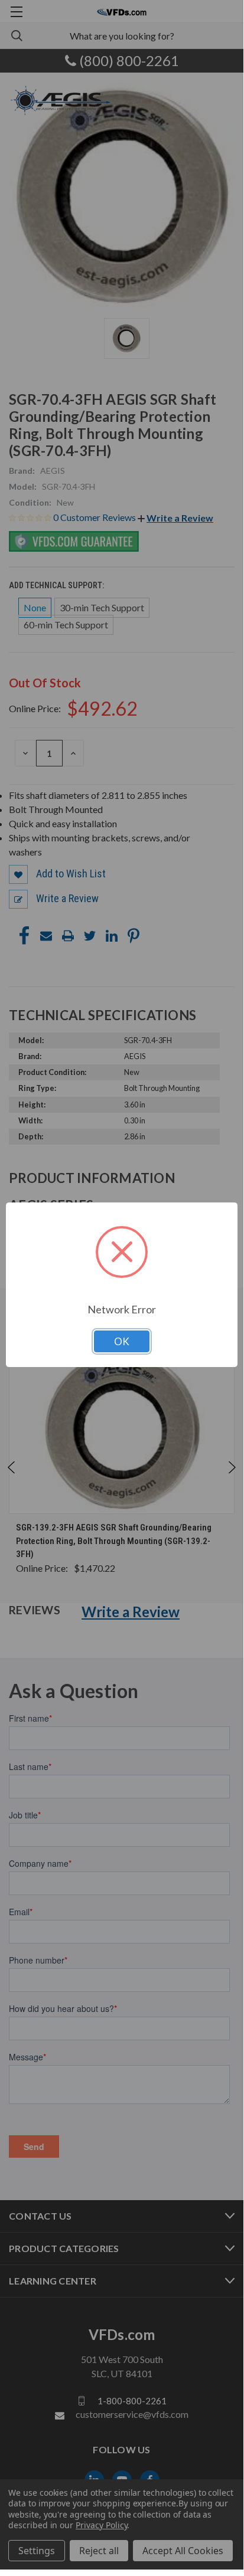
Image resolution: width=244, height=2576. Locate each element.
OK (122, 1341)
